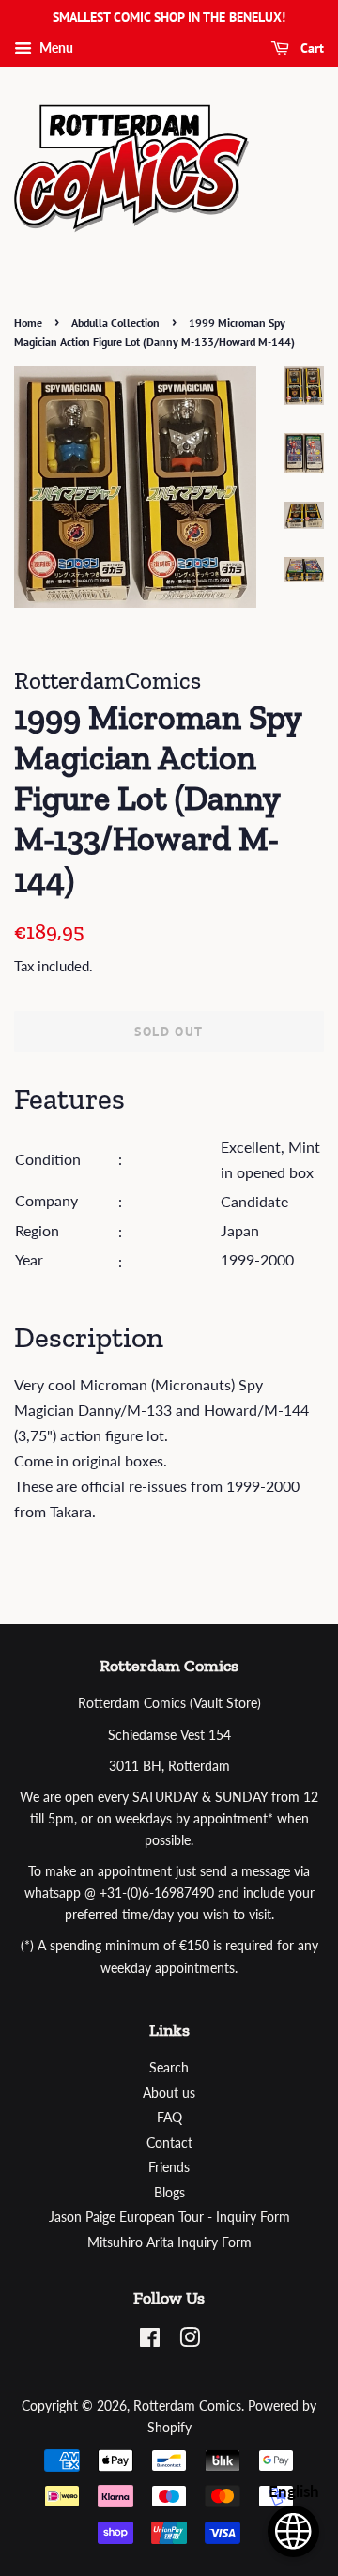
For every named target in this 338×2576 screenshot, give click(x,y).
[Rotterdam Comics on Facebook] (150, 2341)
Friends (169, 2167)
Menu (55, 47)
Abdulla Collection (115, 323)
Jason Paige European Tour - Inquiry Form (169, 2217)
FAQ (169, 2118)
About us (169, 2093)
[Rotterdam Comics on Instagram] (190, 2341)
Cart (310, 48)
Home (28, 323)
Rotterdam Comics (187, 2406)
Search (169, 2068)
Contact (169, 2143)
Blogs (169, 2193)
